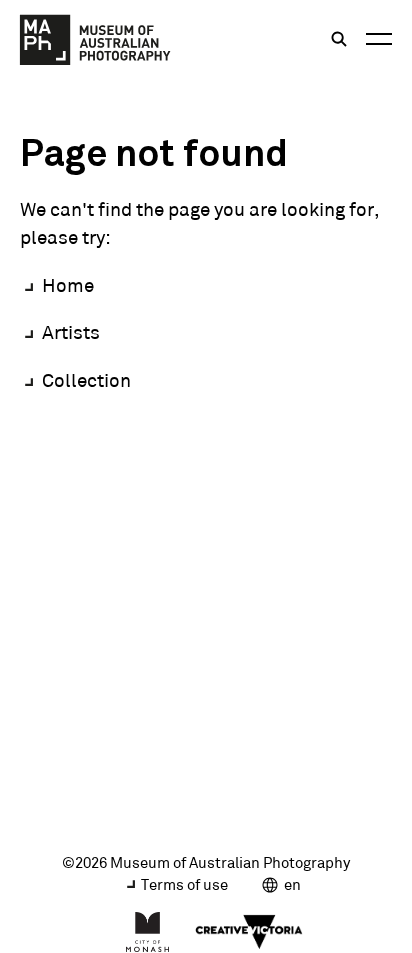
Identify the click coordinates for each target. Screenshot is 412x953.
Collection (86, 380)
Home (68, 285)
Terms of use (184, 884)
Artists (71, 332)
